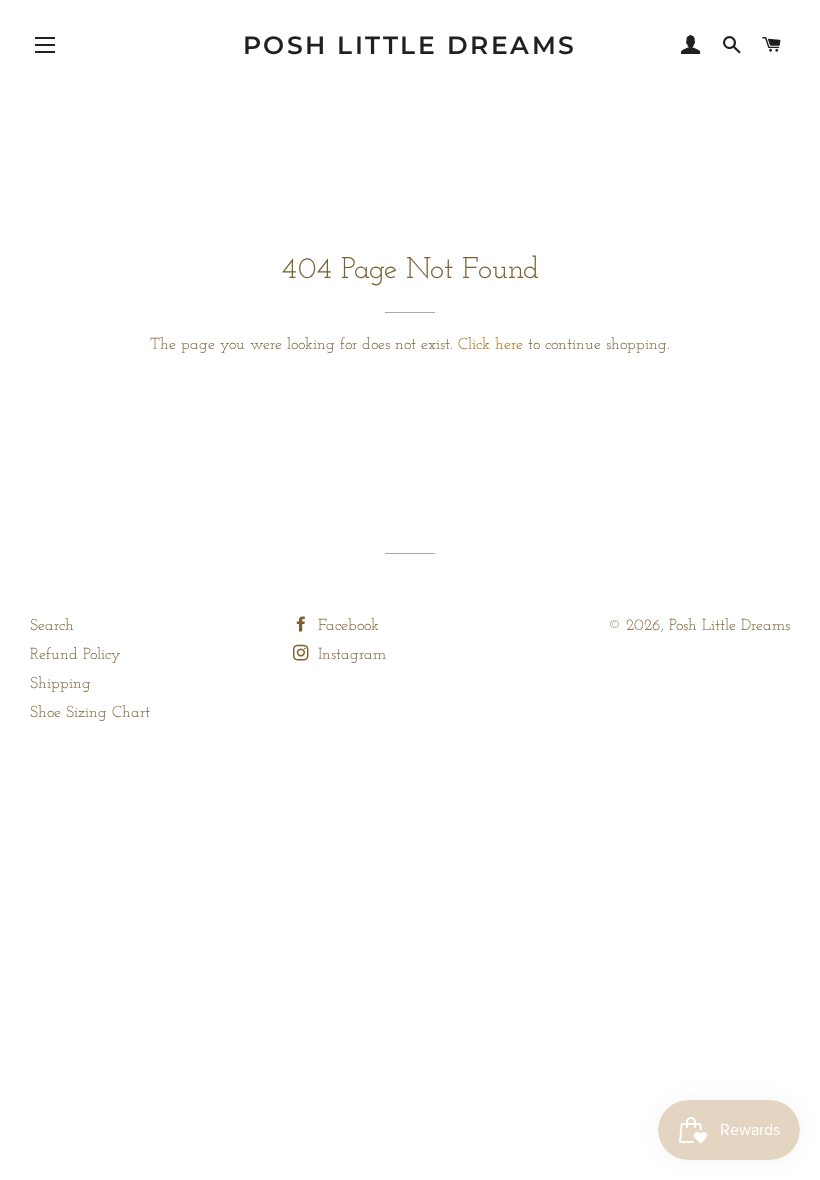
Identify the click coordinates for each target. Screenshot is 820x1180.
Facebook (346, 626)
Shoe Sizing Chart (90, 713)
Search (52, 626)
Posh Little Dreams (410, 45)
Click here (490, 345)
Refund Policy (75, 655)
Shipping (60, 684)
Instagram (349, 655)
